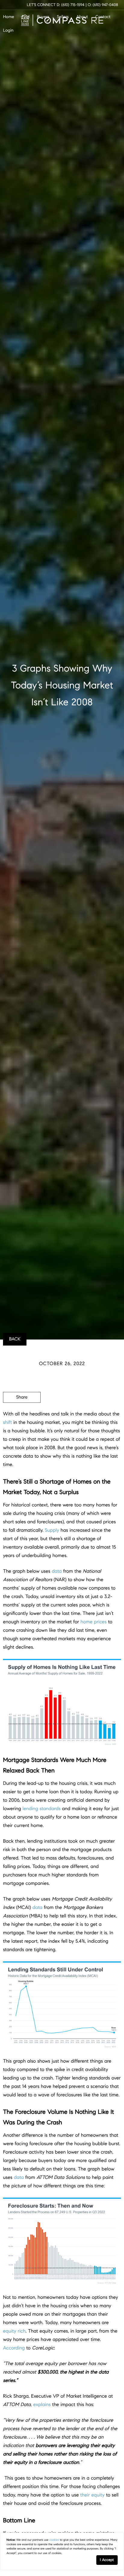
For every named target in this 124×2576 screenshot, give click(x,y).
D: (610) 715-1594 (71, 5)
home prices (93, 1622)
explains (42, 2405)
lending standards (42, 1809)
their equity (93, 2495)
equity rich (14, 2331)
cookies (54, 2540)
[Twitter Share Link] (22, 1414)
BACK (15, 1339)
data (57, 1571)
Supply (52, 1530)
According (14, 2348)
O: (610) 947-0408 (103, 5)
